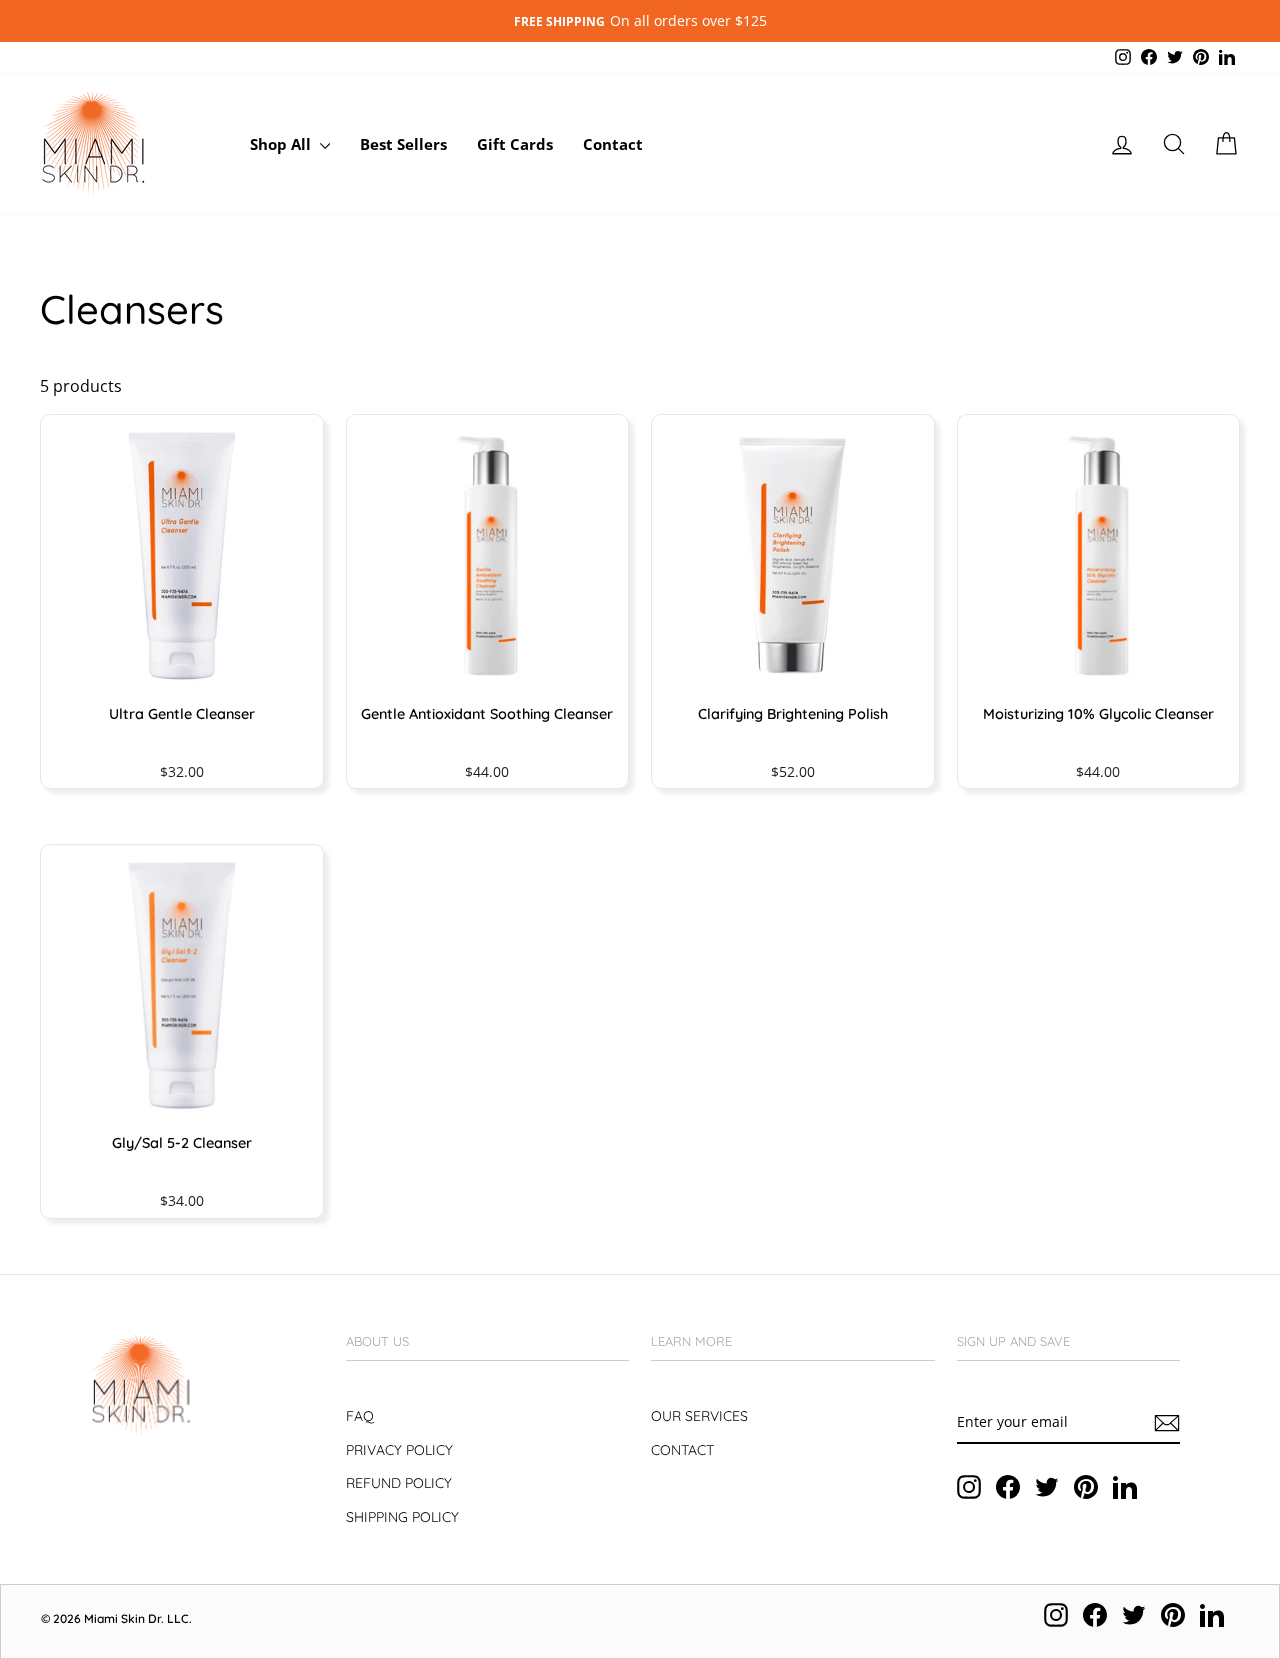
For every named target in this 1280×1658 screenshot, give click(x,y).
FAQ (360, 1416)
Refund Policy (399, 1483)
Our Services (699, 1416)
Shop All (282, 144)
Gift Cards (515, 144)
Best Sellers (403, 144)
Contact (613, 144)
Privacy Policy (399, 1450)
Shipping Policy (402, 1517)
